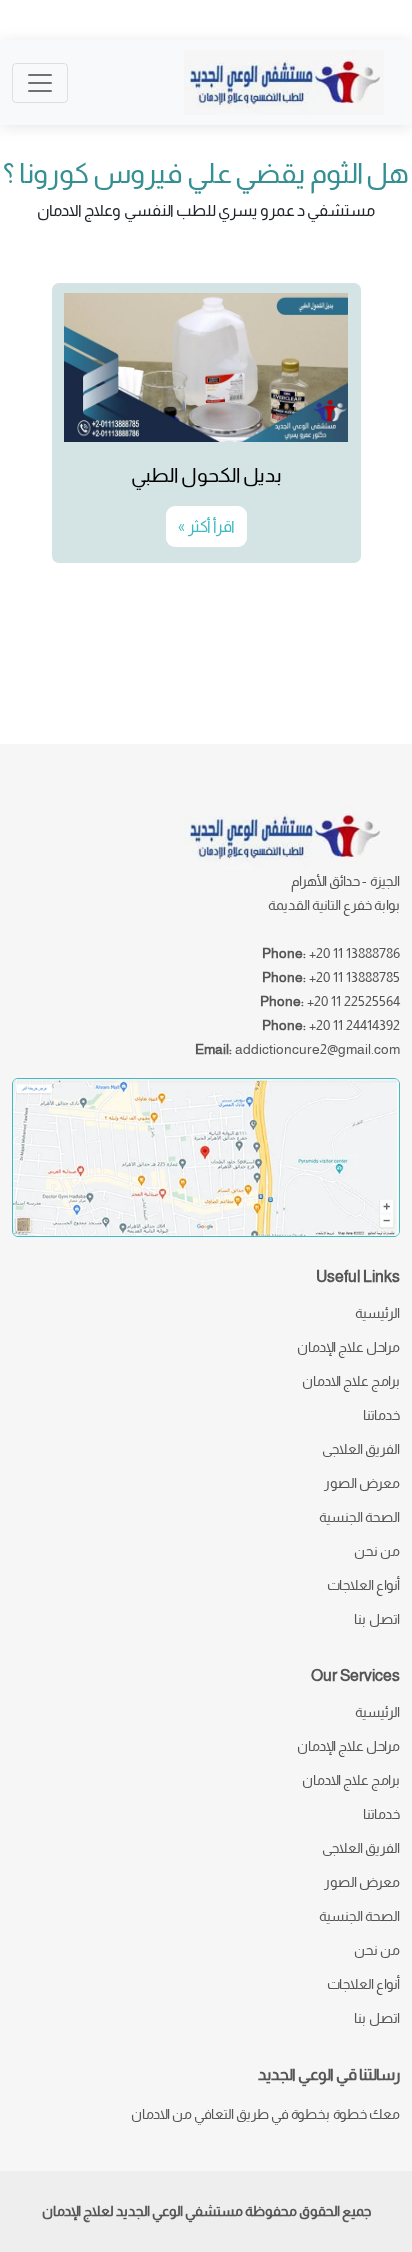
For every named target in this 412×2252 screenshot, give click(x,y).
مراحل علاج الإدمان (348, 1347)
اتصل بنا (377, 1619)
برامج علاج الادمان (351, 1381)
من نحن (377, 1551)
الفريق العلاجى (361, 1449)
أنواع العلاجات (363, 1585)
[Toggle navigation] (40, 83)
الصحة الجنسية (359, 1517)
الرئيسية (377, 1313)
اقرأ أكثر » (206, 526)
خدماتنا (381, 1415)
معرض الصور (362, 1483)
